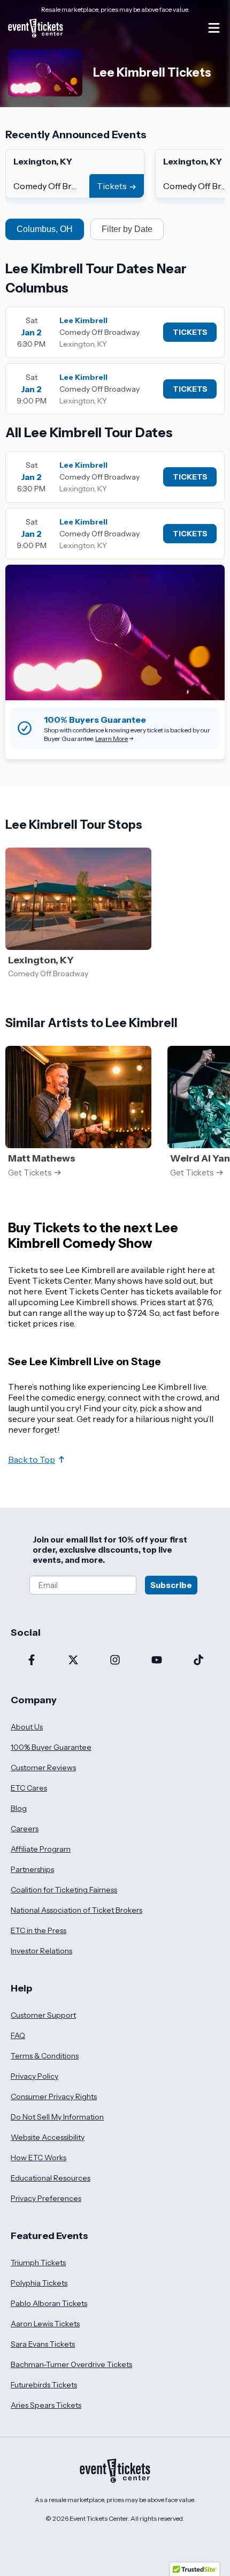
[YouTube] (157, 1661)
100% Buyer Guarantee (51, 1747)
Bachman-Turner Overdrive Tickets (71, 2364)
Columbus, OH (45, 229)
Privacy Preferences (46, 2198)
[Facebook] (32, 1661)
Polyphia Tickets (39, 2283)
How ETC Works (39, 2158)
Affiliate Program (41, 1849)
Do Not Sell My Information (57, 2117)
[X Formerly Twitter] (73, 1661)
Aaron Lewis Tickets (45, 2324)
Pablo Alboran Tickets (49, 2303)
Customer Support (43, 2015)
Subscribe (171, 1585)
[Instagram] (115, 1661)
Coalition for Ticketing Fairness (64, 1890)
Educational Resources (51, 2178)
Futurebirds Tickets (44, 2385)
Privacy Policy (34, 2076)
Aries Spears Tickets (46, 2405)
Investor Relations (41, 1951)
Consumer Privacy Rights (54, 2096)
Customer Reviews (43, 1768)
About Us (27, 1727)
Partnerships (32, 1869)
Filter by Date (127, 229)
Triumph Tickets (38, 2263)
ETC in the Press (39, 1930)
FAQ (18, 2035)
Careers (25, 1829)
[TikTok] (198, 1661)
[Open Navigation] (214, 28)
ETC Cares (29, 1788)
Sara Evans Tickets (43, 2344)
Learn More (112, 739)
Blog (19, 1808)
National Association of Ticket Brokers (76, 1910)
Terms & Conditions (45, 2056)
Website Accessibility (48, 2137)
